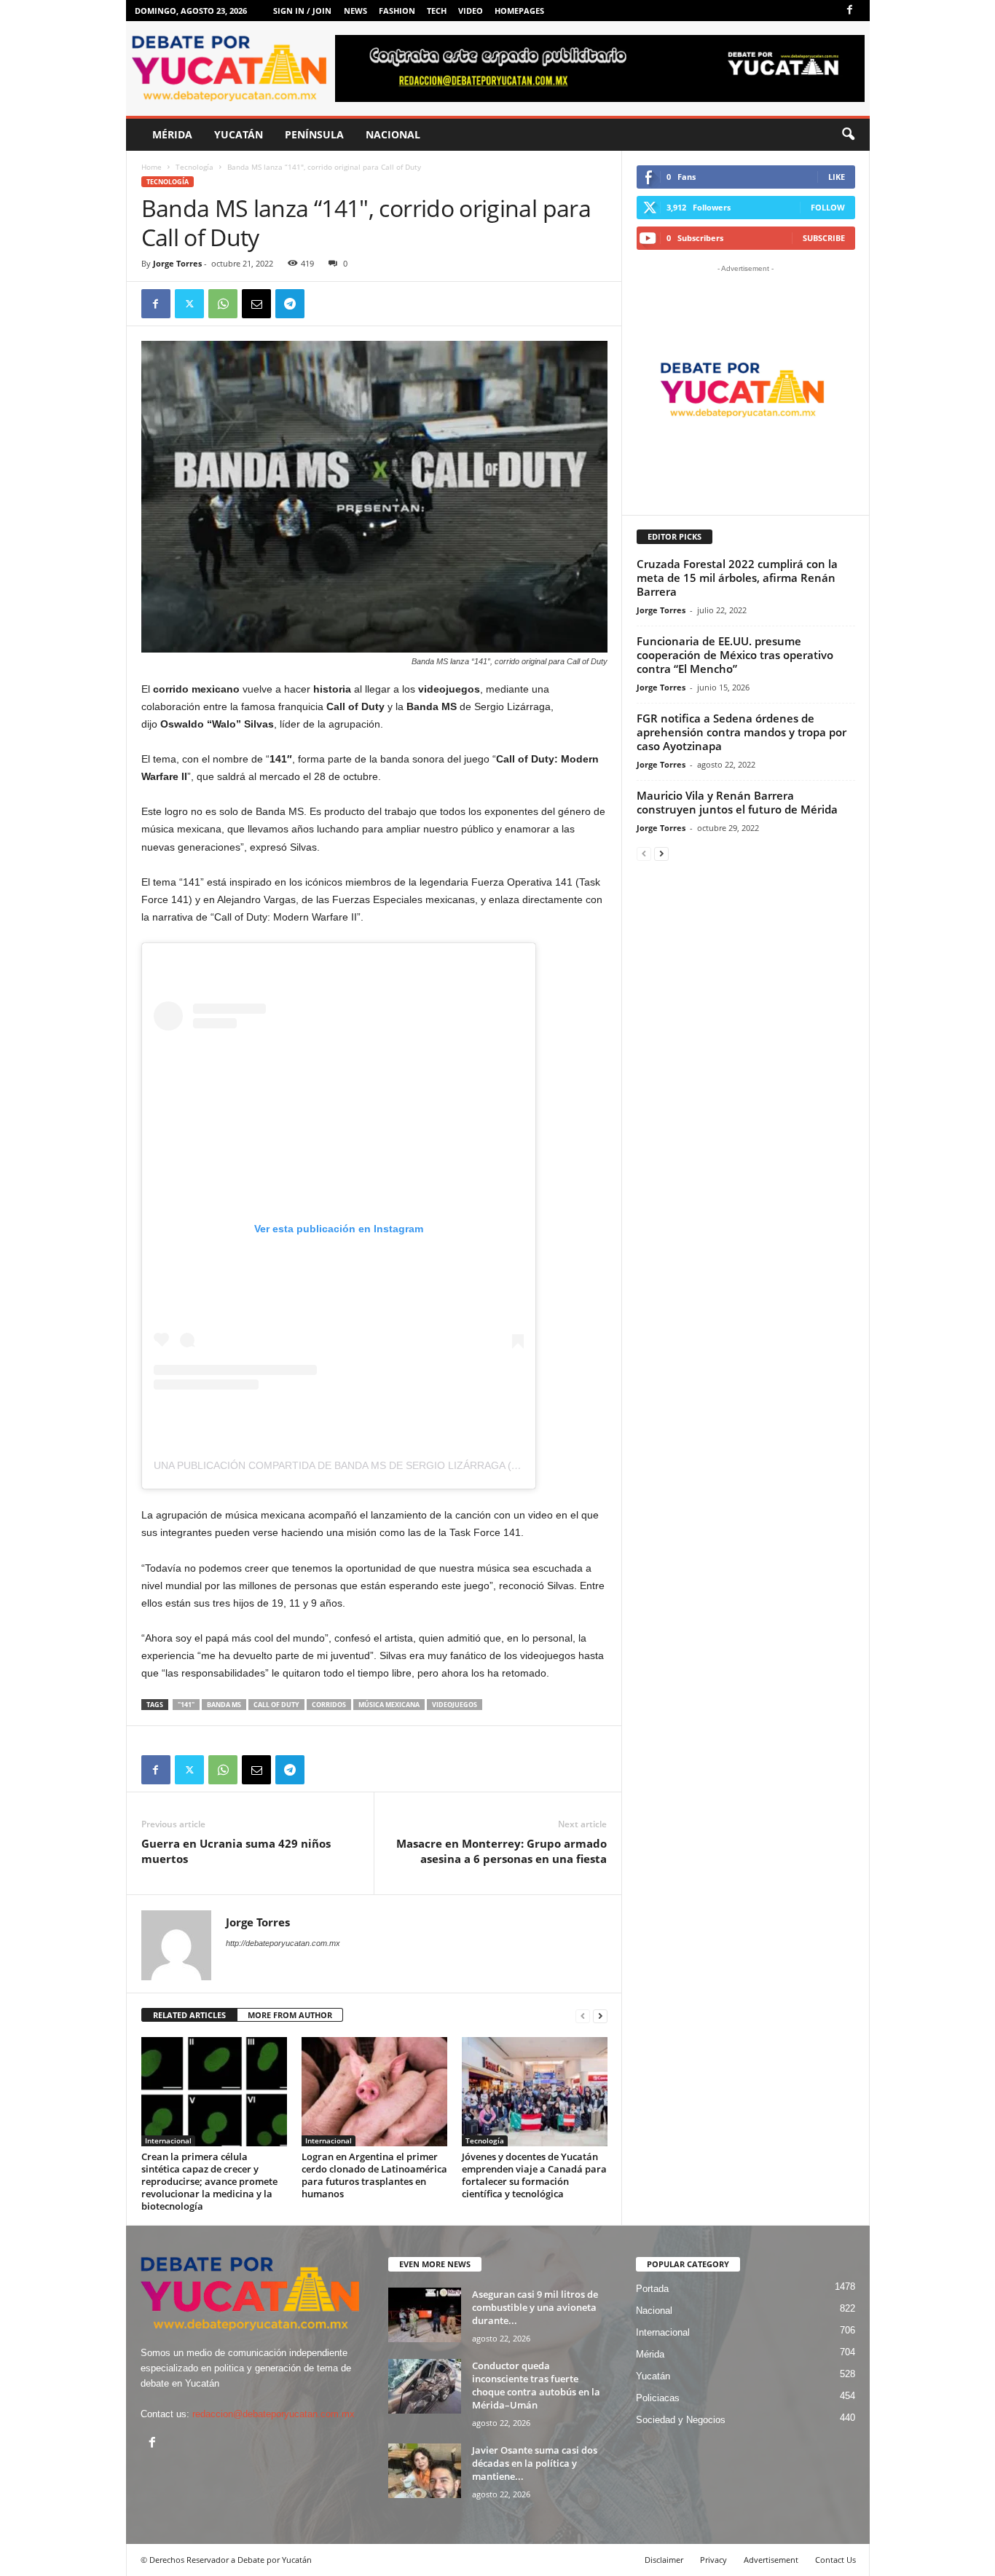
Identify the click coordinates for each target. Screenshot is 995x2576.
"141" (186, 1705)
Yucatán (239, 134)
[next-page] (600, 2016)
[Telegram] (290, 304)
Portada (652, 2289)
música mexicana (389, 1705)
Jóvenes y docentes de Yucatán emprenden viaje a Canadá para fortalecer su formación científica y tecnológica (534, 2175)
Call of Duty (276, 1705)
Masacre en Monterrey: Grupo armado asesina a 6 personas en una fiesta (502, 1851)
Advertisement (771, 2560)
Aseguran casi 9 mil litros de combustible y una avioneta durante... (535, 2307)
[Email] (256, 304)
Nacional (393, 134)
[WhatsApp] (223, 304)
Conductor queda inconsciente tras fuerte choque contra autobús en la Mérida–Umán (536, 2385)
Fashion (397, 11)
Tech (437, 11)
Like (837, 177)
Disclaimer (664, 2560)
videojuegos (455, 1705)
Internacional (168, 2140)
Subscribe (824, 238)
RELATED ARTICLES (189, 2015)
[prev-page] (583, 2016)
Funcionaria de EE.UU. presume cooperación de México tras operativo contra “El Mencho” (735, 655)
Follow (828, 207)
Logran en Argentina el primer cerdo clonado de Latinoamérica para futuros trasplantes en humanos (374, 2175)
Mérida (172, 134)
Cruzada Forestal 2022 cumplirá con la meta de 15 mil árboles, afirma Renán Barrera (737, 578)
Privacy (713, 2560)
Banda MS (224, 1705)
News (355, 11)
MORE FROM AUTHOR (290, 2015)
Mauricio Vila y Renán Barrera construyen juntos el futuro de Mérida (737, 802)
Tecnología (194, 167)
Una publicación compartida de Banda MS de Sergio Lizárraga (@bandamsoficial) (384, 1465)
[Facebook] (850, 11)
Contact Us (835, 2560)
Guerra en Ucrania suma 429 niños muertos (236, 1851)
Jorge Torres (177, 263)
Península (314, 134)
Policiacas (658, 2398)
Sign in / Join (302, 11)
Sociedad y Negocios (681, 2420)
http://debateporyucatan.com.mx (283, 1943)
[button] (848, 135)
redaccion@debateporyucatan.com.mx (274, 2414)
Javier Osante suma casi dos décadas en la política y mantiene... (535, 2463)
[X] (189, 304)
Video (471, 11)
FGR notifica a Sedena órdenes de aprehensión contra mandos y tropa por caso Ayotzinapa (742, 732)
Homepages (519, 11)
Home (152, 167)
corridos (329, 1705)
